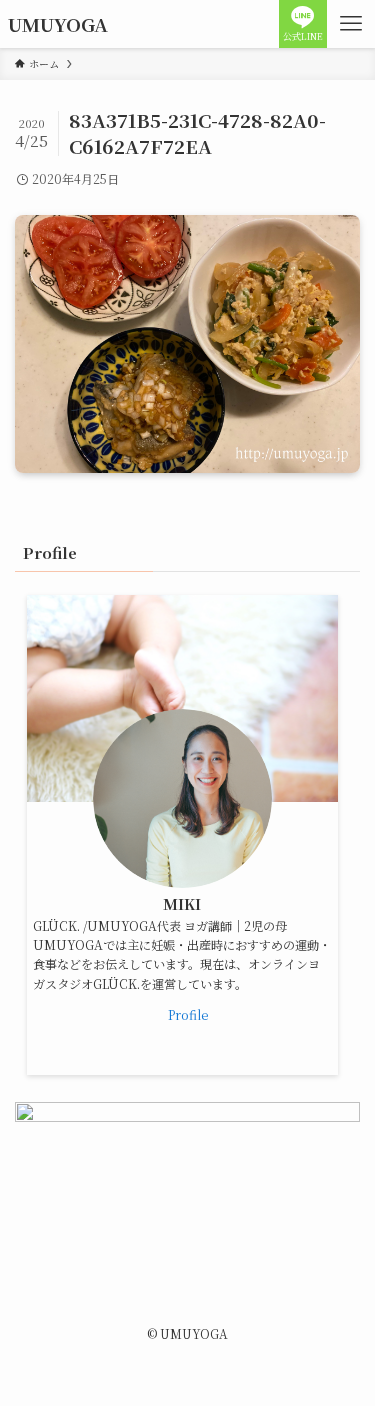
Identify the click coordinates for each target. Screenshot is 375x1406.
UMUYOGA (58, 24)
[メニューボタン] (351, 24)
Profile (188, 1014)
